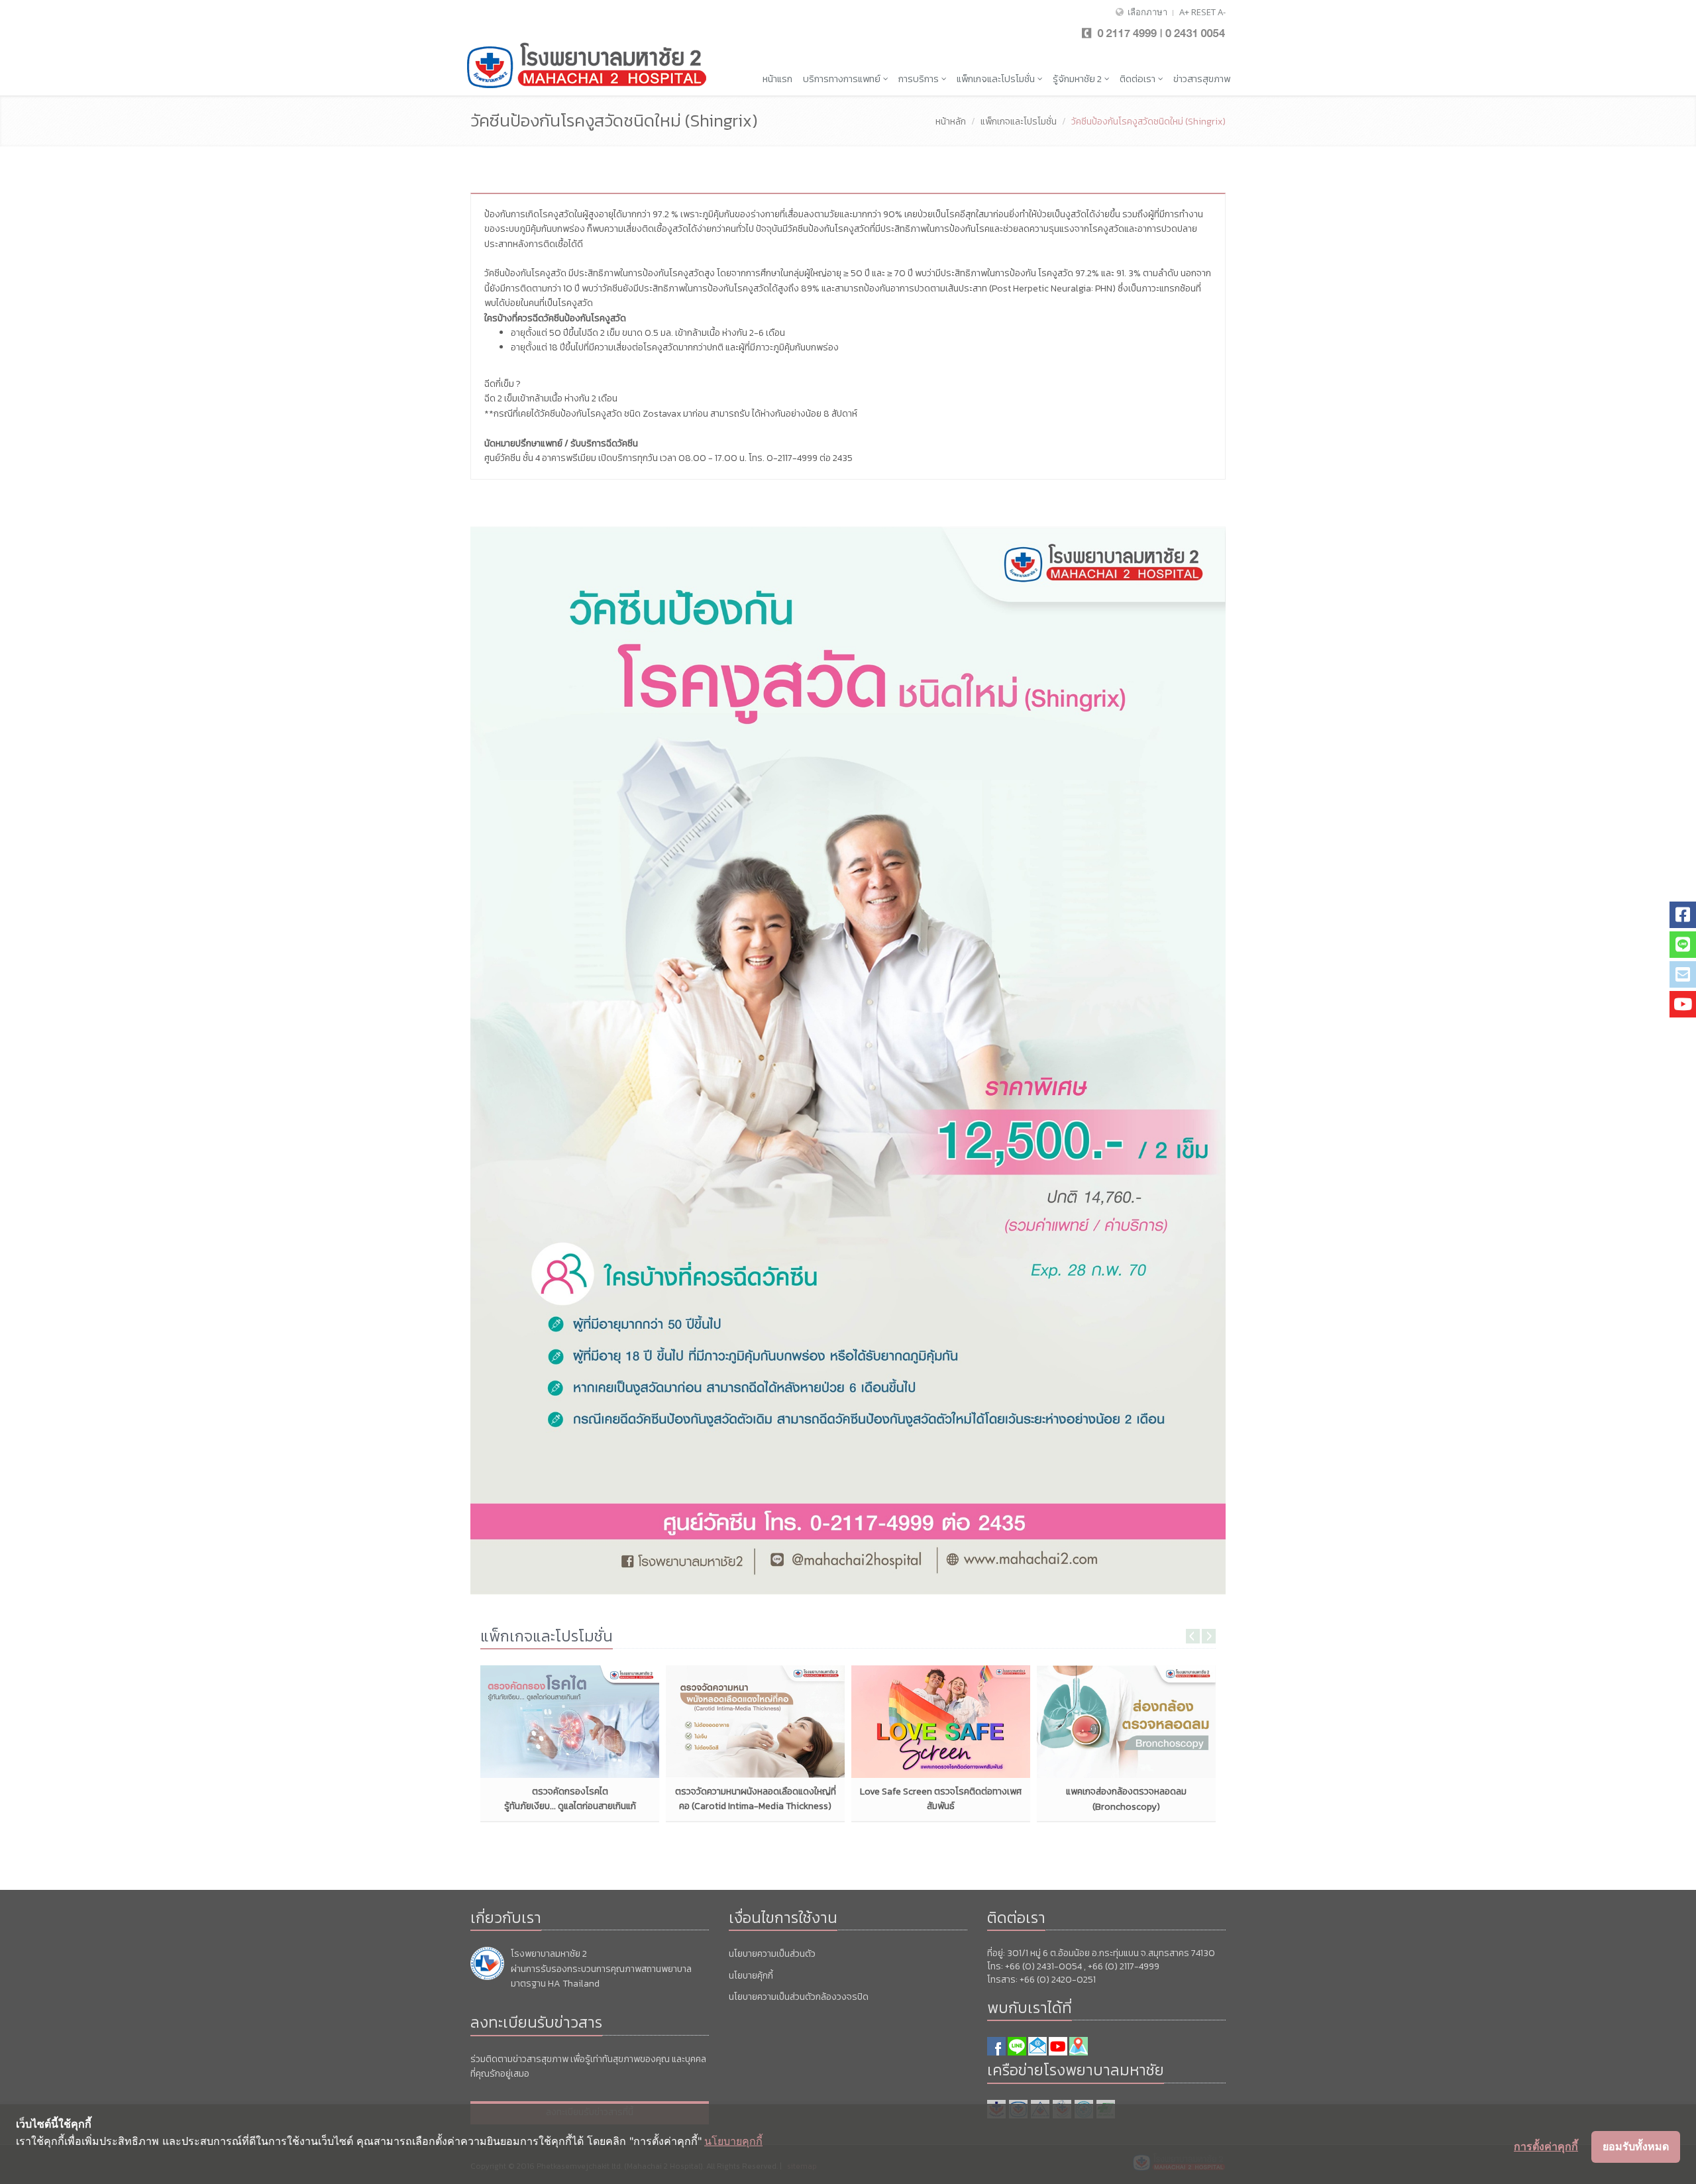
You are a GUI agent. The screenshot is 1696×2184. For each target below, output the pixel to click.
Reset (1203, 12)
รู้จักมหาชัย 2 (1078, 79)
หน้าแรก (777, 79)
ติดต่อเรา (1139, 79)
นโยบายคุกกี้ (733, 2141)
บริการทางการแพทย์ (843, 79)
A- (1222, 12)
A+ (1184, 12)
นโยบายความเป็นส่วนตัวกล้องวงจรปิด (799, 1997)
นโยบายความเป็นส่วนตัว (772, 1954)
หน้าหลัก (951, 122)
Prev (1193, 1636)
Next (1209, 1636)
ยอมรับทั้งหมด (1636, 2146)
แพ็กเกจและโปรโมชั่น (997, 79)
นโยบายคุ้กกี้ (751, 1976)
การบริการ (920, 79)
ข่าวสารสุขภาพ (1202, 79)
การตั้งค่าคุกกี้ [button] (1546, 2146)
